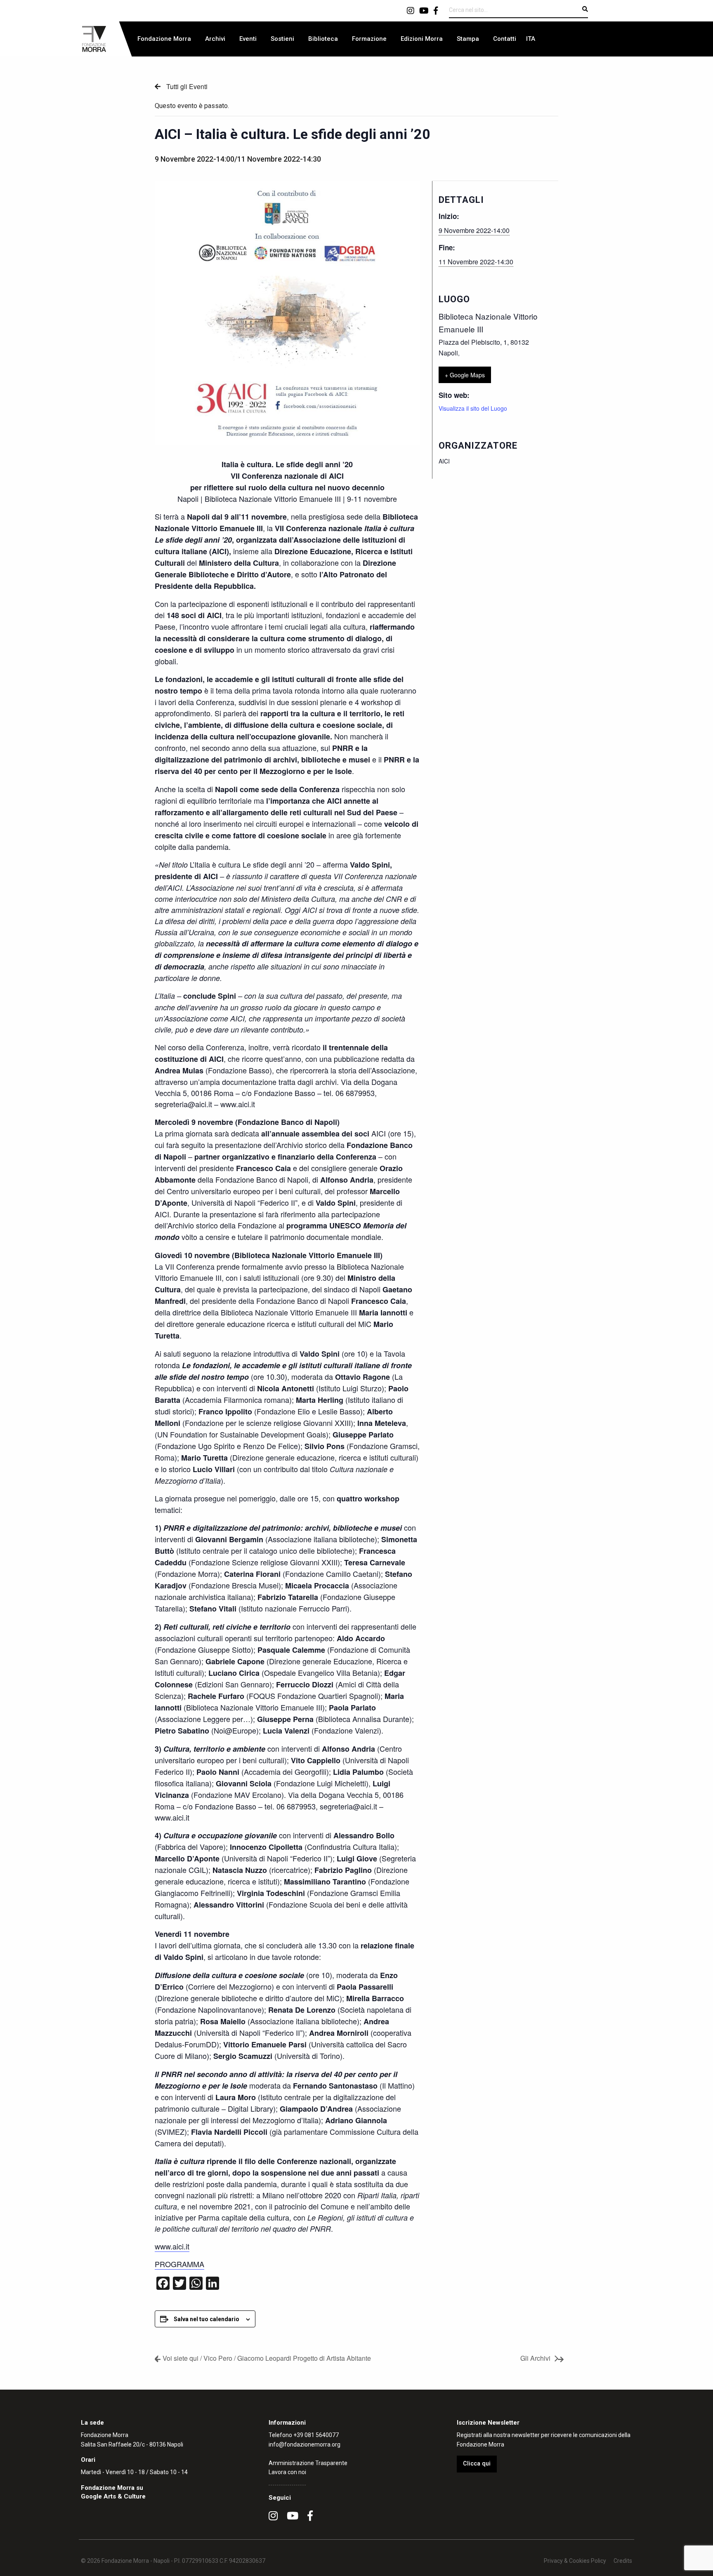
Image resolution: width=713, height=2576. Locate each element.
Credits (623, 2561)
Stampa (468, 39)
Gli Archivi (535, 2358)
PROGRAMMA (179, 2264)
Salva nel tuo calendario (207, 2319)
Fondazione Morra (164, 39)
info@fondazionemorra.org (305, 2444)
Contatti (505, 39)
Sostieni (282, 39)
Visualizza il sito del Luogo (473, 408)
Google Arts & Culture (113, 2496)
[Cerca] (585, 9)
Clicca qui (477, 2464)
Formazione (369, 39)
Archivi (215, 39)
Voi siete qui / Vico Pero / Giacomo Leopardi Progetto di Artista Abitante (267, 2358)
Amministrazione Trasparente (308, 2463)
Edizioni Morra (422, 39)
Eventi (248, 39)
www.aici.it (172, 2246)
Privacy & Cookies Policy (575, 2561)
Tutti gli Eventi (186, 86)
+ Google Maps (465, 375)
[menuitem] (164, 39)
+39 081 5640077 (316, 2435)
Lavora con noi (287, 2472)
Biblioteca (323, 39)
